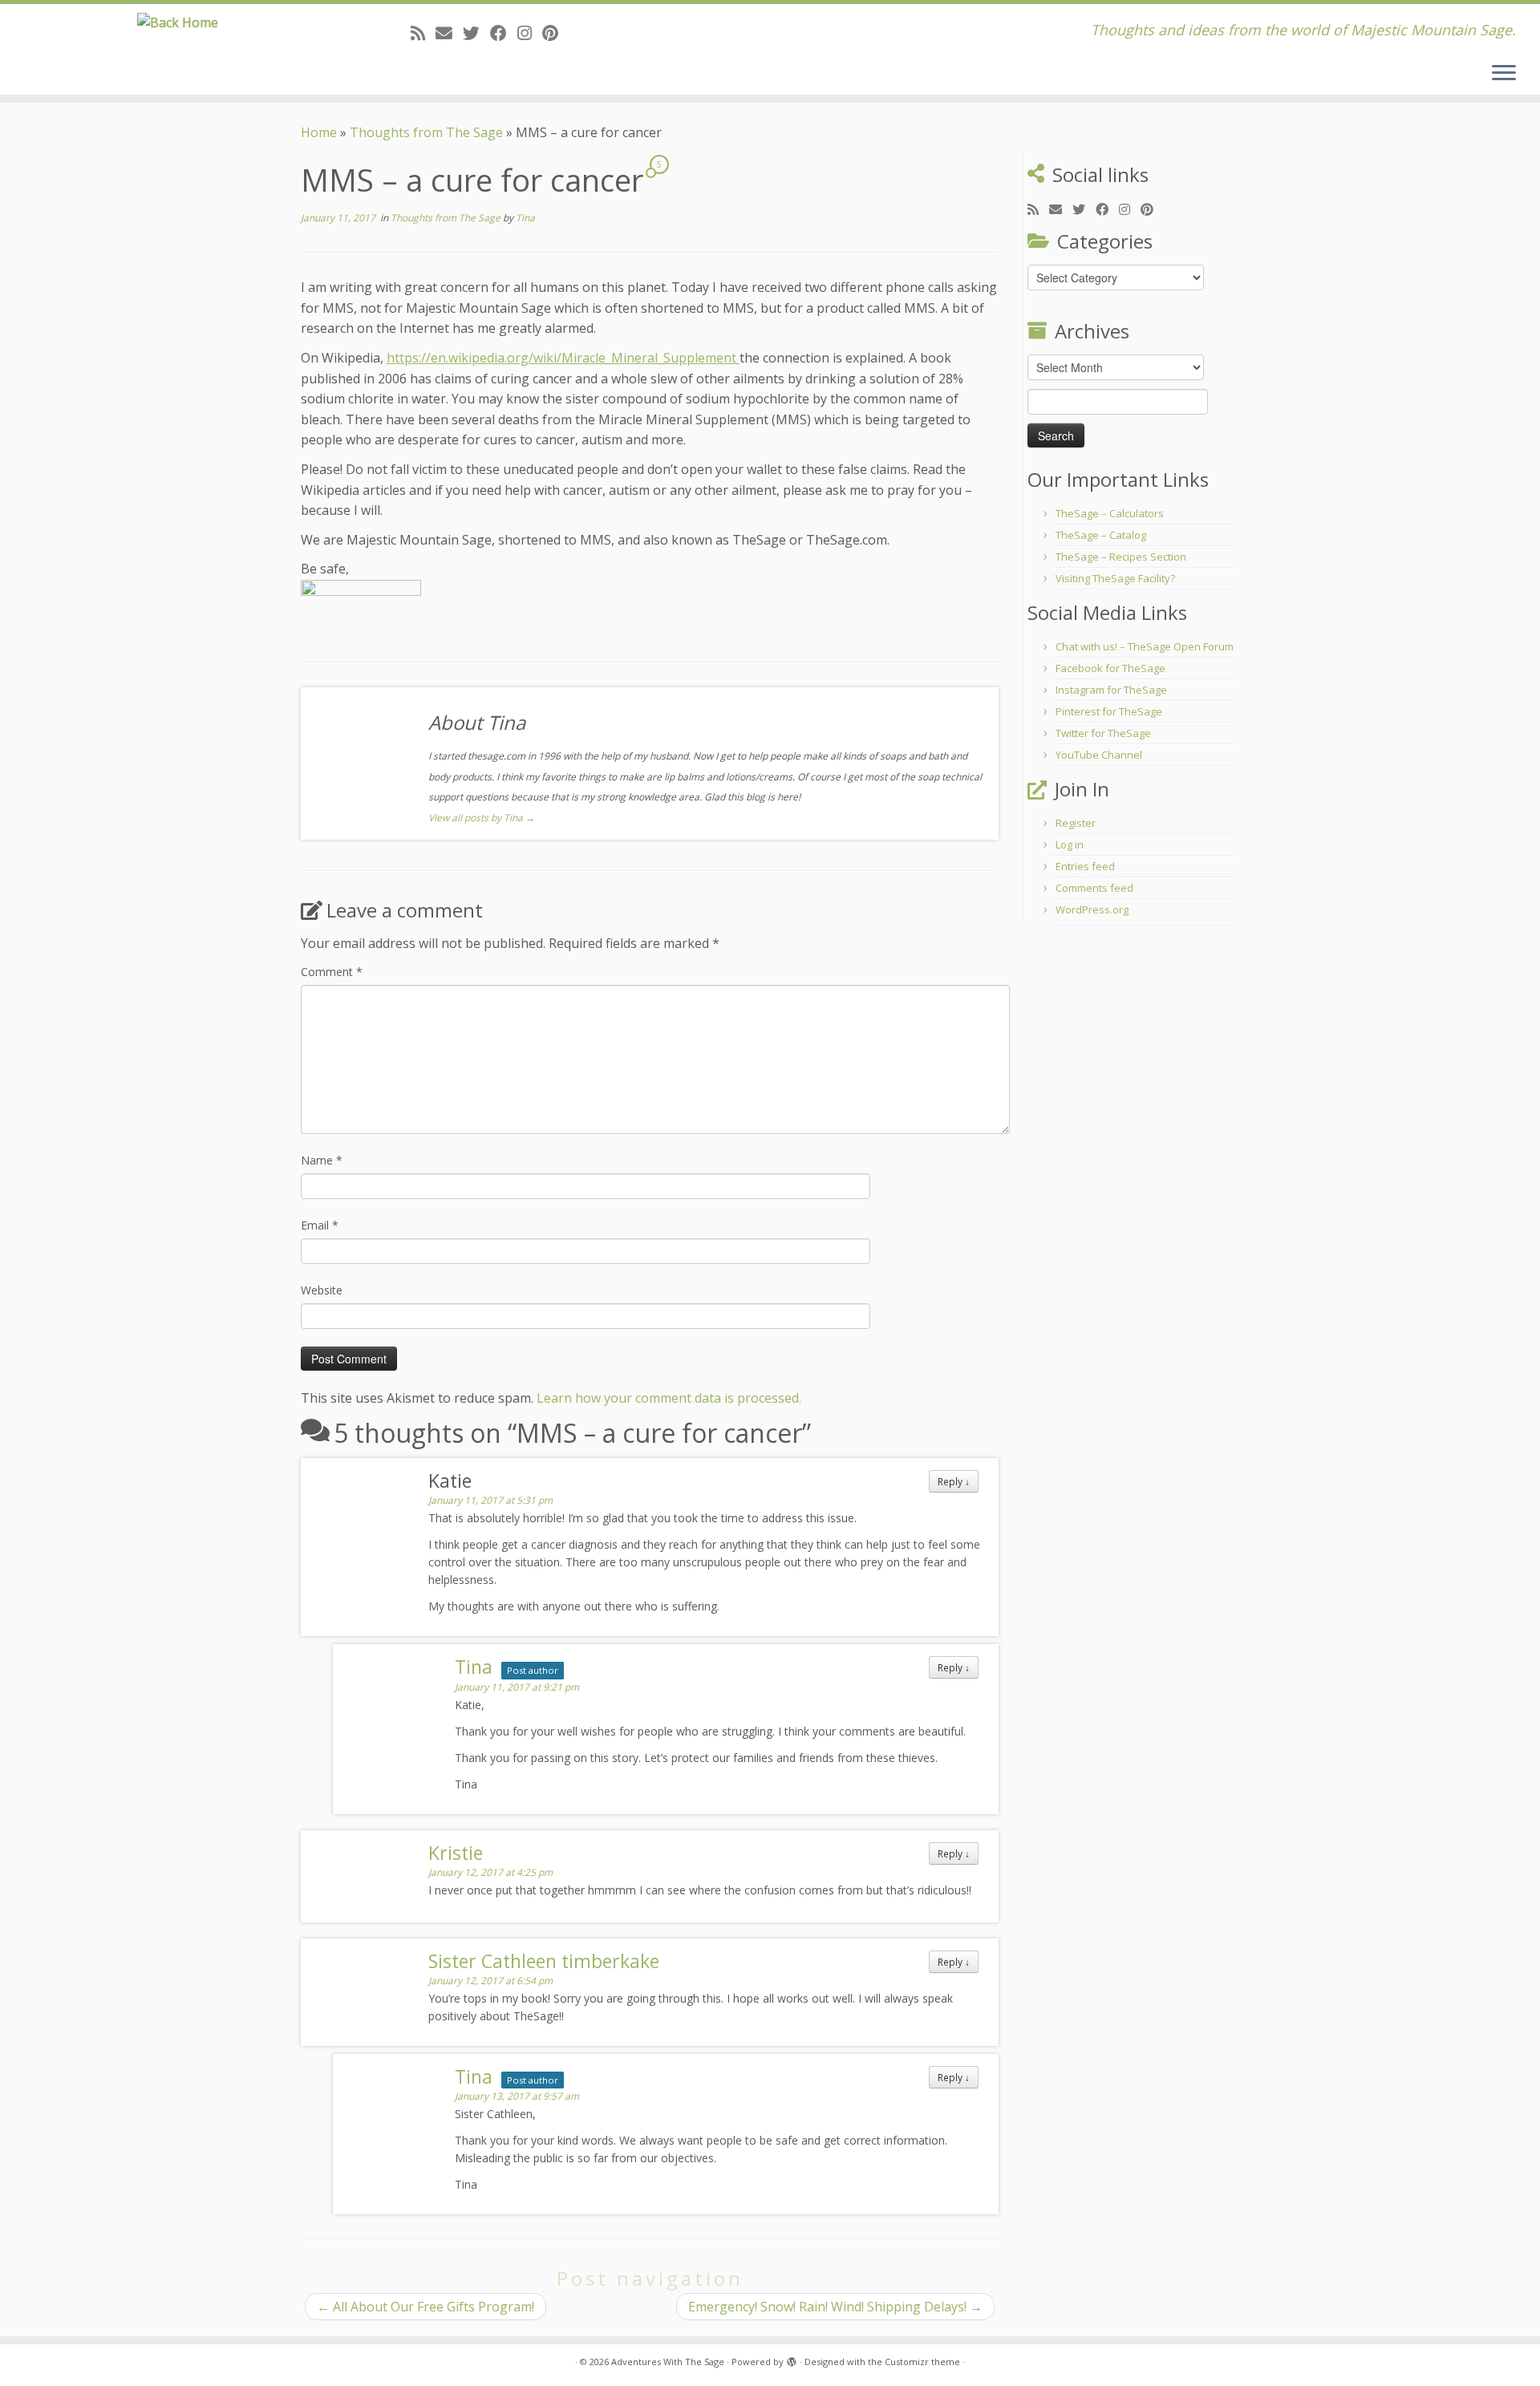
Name (322, 1160)
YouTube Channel (1099, 755)
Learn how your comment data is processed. (669, 1398)
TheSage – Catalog (1101, 535)
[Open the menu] (1504, 74)
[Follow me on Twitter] (476, 33)
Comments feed (1094, 888)
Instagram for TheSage (1111, 690)
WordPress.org (1092, 909)
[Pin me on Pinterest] (555, 33)
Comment (332, 972)
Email (320, 1225)
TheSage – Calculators (1110, 513)
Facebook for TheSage (1110, 668)
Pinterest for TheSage (1109, 711)
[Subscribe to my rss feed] (423, 33)
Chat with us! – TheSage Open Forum (1145, 646)
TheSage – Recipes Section (1121, 557)
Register (1076, 823)
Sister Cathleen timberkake (544, 1961)
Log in (1070, 845)
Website (322, 1290)
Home (319, 132)
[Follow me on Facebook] (504, 33)
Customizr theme (922, 2362)
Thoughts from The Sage (426, 132)
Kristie (456, 1853)
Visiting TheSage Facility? (1115, 578)
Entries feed (1085, 866)
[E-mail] (449, 33)
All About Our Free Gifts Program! (426, 2307)
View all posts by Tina (482, 818)
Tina (525, 218)
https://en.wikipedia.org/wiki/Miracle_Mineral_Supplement (563, 358)
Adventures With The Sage (668, 2362)
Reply (954, 1481)
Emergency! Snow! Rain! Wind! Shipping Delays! (835, 2307)
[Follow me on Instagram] (530, 33)
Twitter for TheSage (1103, 733)
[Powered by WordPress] (792, 2359)
